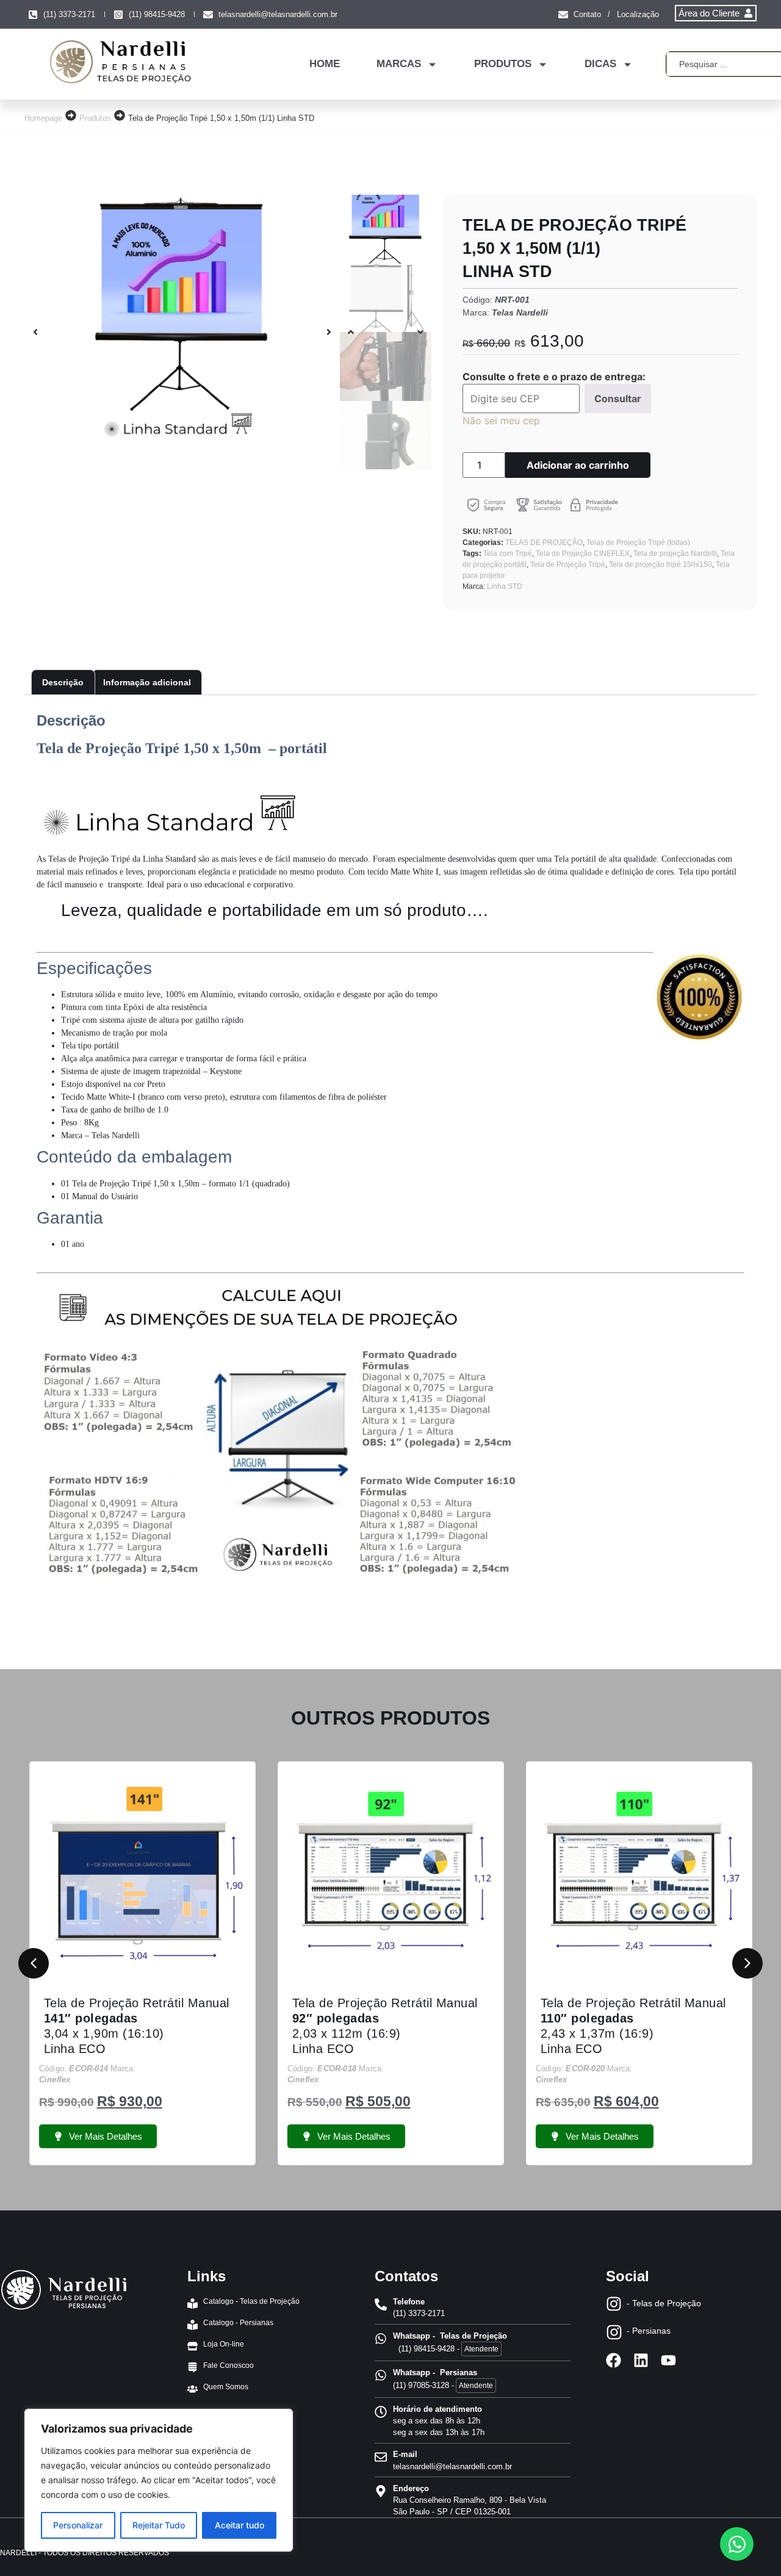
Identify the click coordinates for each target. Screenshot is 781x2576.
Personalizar (78, 2525)
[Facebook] (614, 2360)
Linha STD (505, 586)
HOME (325, 64)
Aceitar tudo (239, 2525)
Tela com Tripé (508, 554)
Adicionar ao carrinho (578, 465)
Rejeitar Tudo (159, 2525)
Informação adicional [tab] (147, 682)
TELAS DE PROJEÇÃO (544, 543)
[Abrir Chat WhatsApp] (737, 2544)
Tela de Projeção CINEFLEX (583, 554)
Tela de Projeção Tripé (568, 565)
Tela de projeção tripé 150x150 (660, 565)
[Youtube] (668, 2360)
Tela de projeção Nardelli (675, 554)
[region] (159, 2480)
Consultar (618, 399)
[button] (35, 332)
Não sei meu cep (501, 420)
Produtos (95, 118)
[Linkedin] (641, 2360)
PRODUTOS (503, 64)
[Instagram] (614, 2304)
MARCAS (399, 64)
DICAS (600, 64)
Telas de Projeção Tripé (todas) (638, 543)
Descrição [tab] (63, 682)
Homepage (43, 118)
